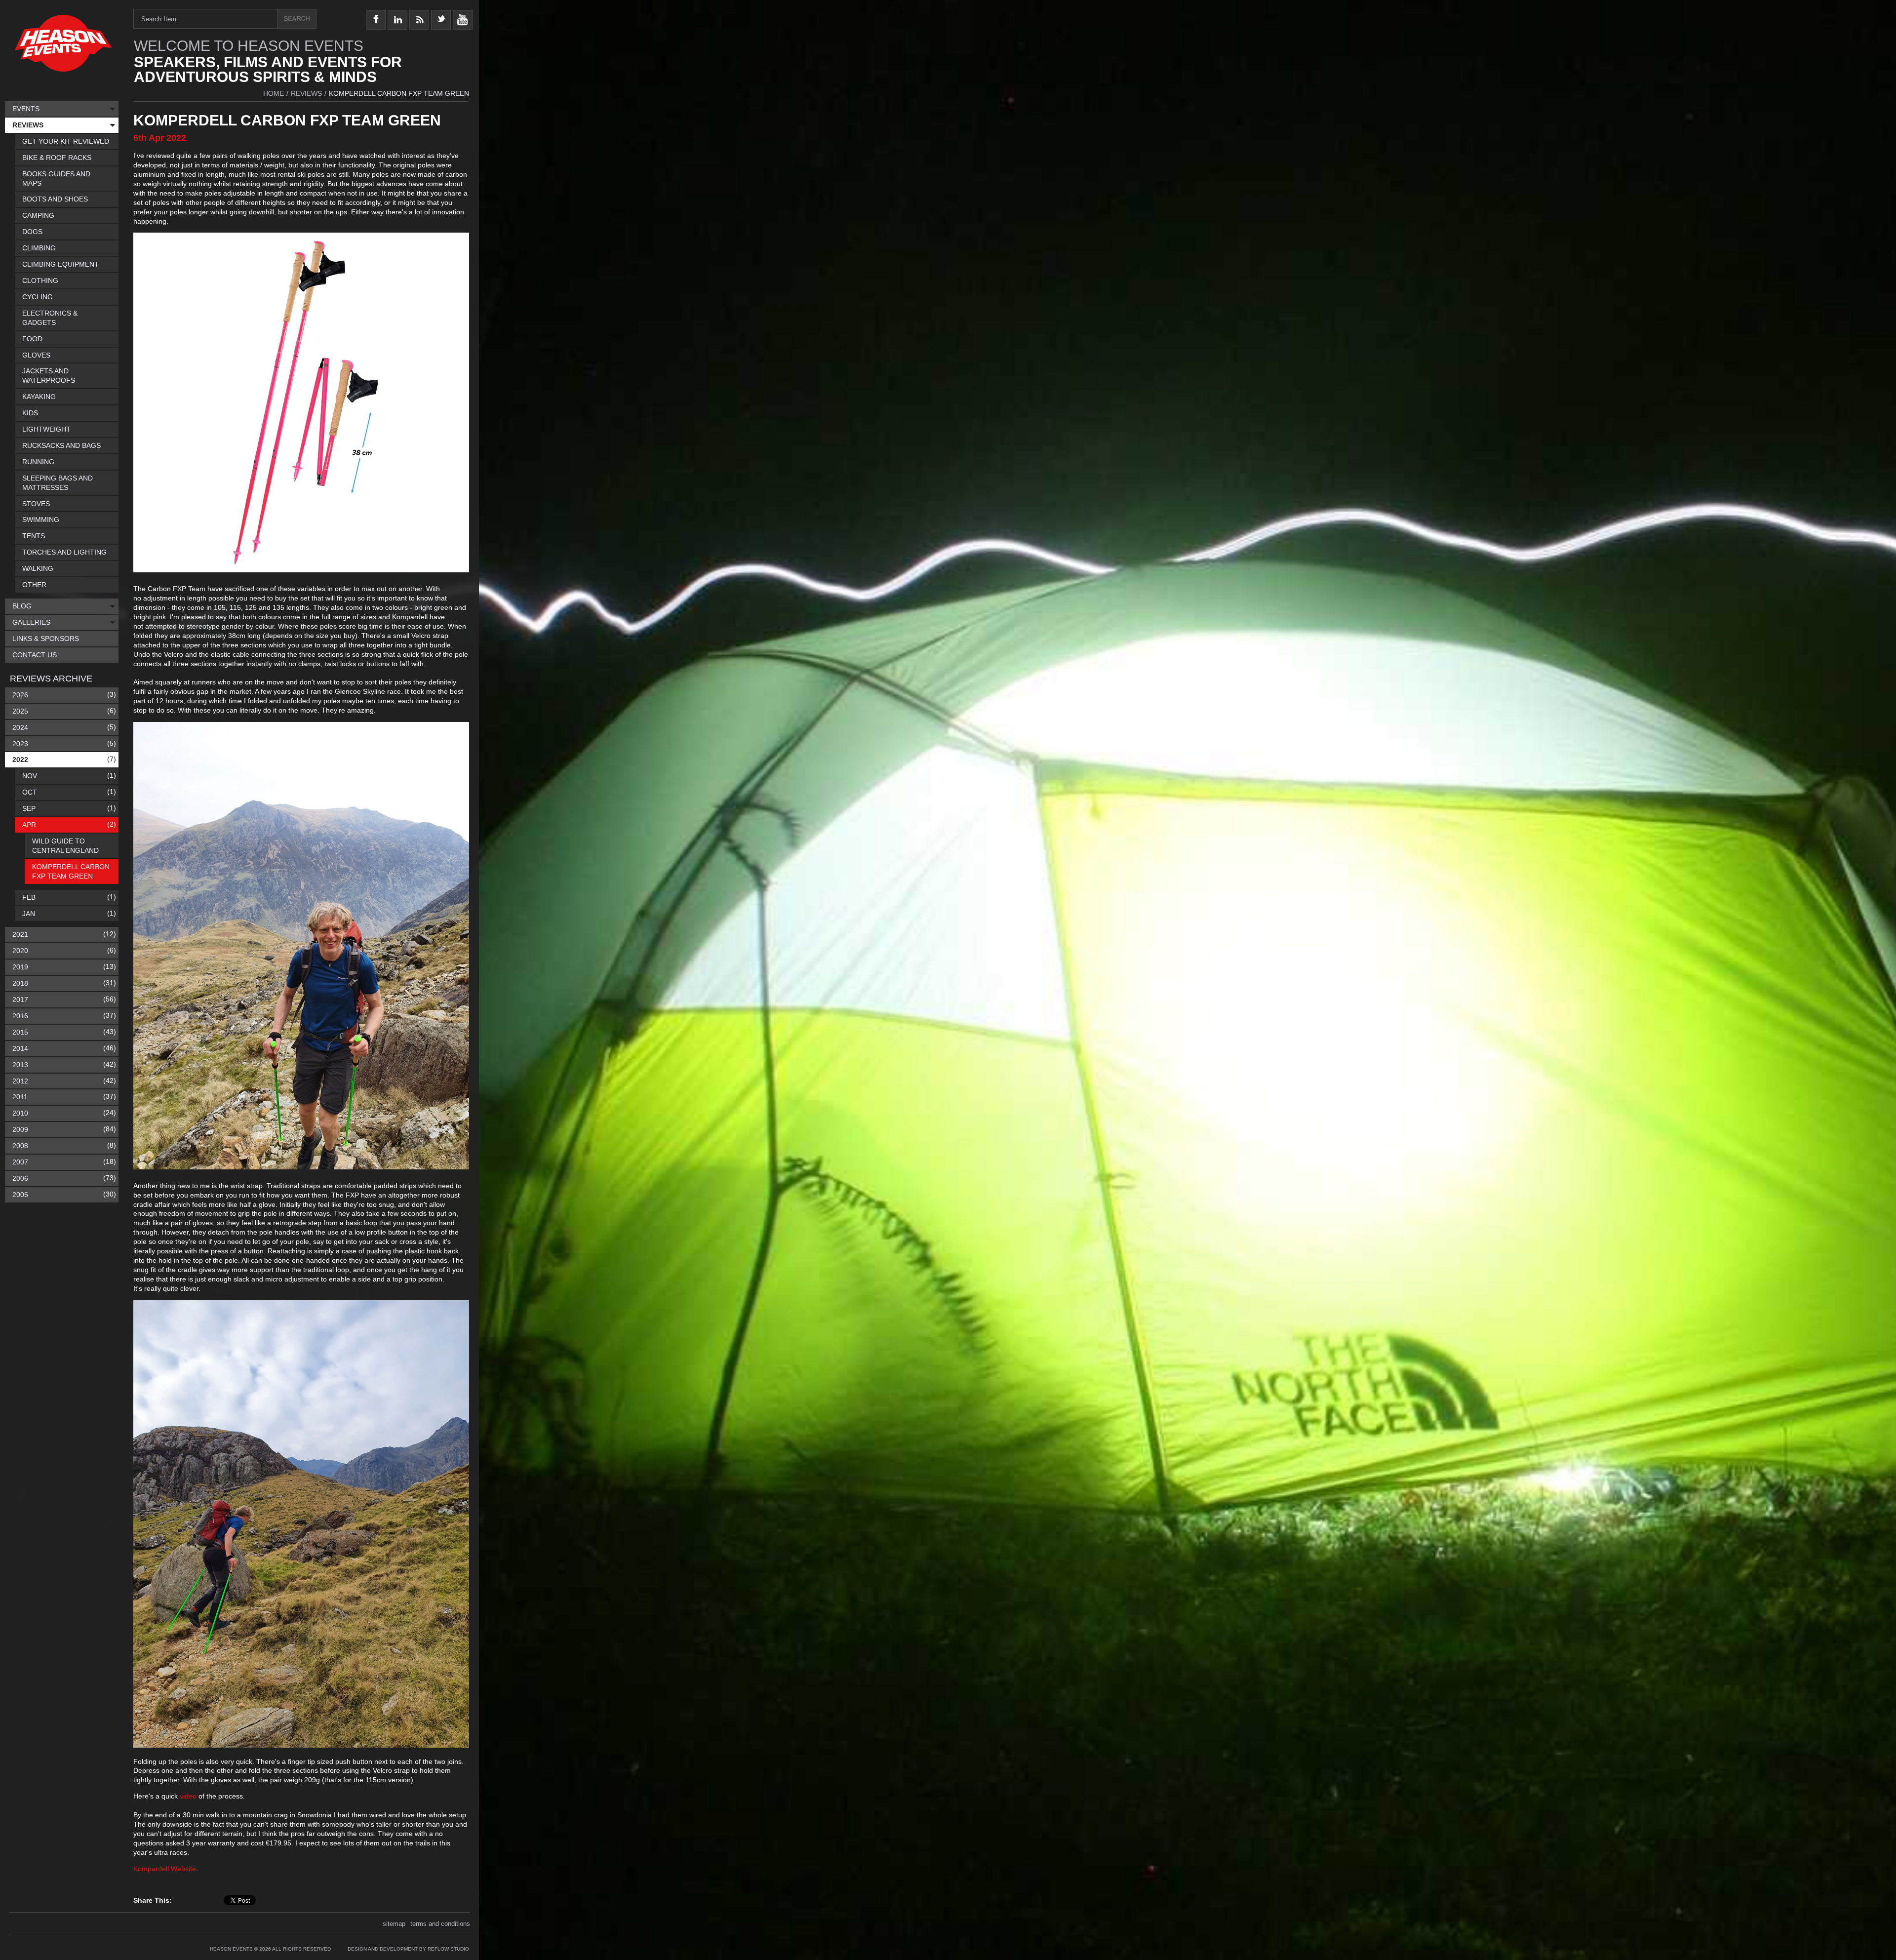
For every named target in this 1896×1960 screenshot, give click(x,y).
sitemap (394, 1924)
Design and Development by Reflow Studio (408, 1949)
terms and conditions (440, 1924)
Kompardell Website (165, 1869)
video (188, 1796)
